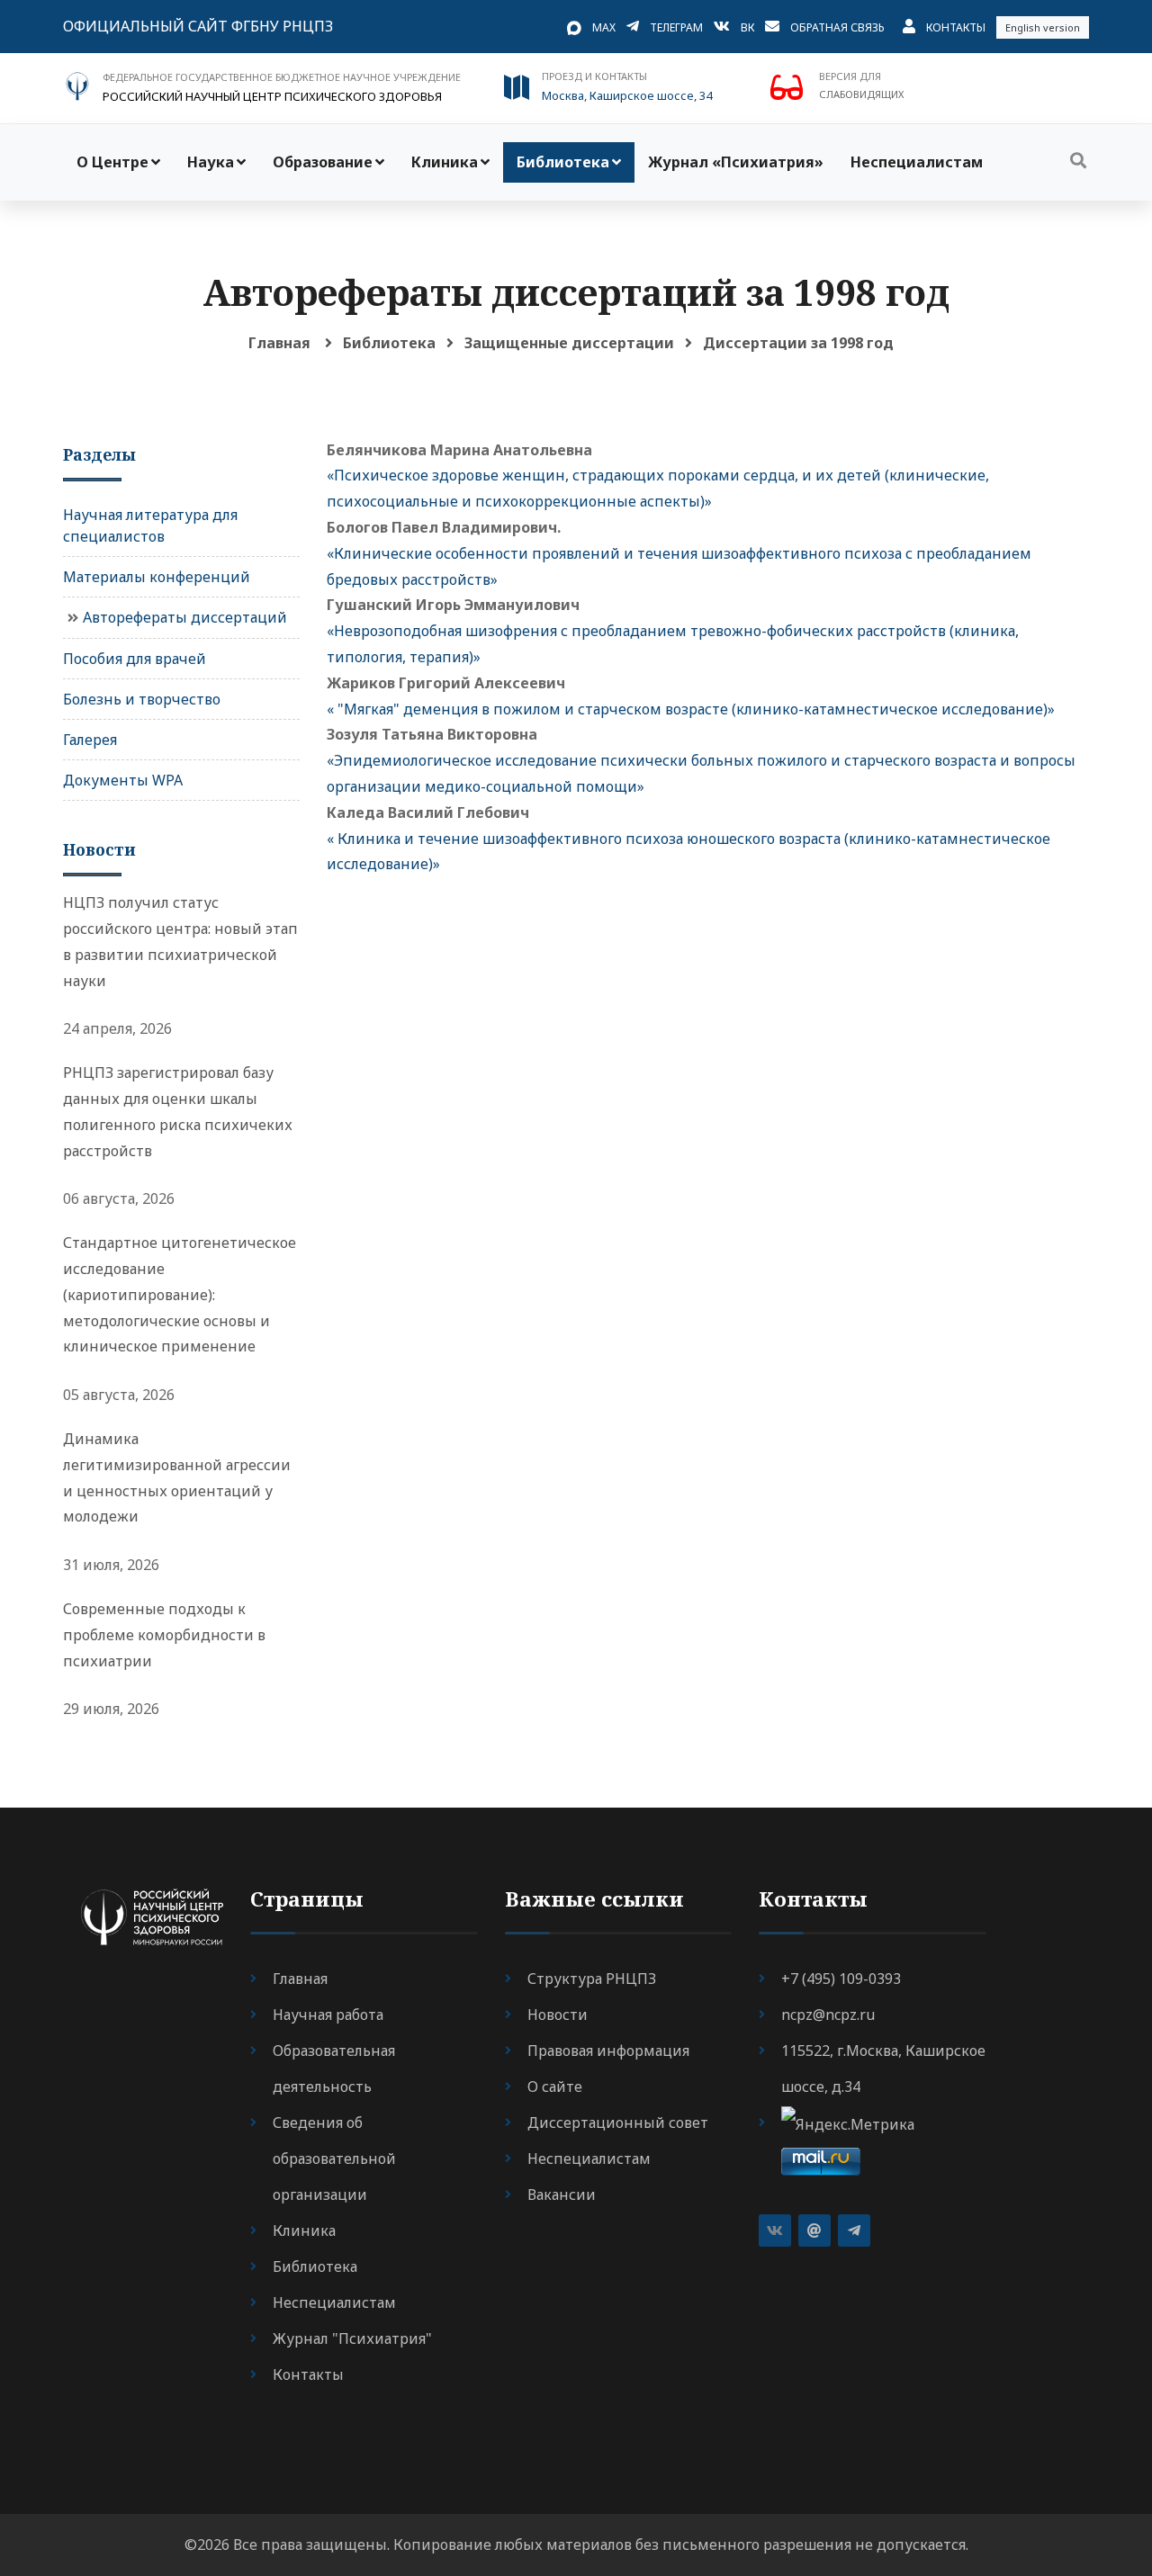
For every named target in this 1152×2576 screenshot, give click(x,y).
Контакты (956, 27)
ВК (747, 27)
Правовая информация (608, 2051)
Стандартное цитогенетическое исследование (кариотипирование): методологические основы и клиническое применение (180, 1294)
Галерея (90, 740)
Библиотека (563, 162)
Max (604, 27)
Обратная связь (837, 27)
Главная (279, 343)
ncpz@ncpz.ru (828, 2015)
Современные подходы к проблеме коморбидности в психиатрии (164, 1635)
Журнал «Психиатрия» (736, 162)
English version (1043, 27)
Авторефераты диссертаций (185, 617)
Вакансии (562, 2195)
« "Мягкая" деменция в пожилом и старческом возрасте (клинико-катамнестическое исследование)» (691, 709)
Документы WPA (123, 780)
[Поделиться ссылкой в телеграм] (854, 2230)
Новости (558, 2015)
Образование (323, 162)
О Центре (112, 162)
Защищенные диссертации (569, 343)
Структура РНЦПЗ (592, 1979)
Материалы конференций (157, 577)
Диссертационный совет (618, 2123)
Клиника (445, 162)
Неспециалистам (917, 162)
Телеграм (676, 27)
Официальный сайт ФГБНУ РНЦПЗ (198, 26)
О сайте (555, 2087)
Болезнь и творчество (142, 699)
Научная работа (328, 2015)
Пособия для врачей (135, 659)
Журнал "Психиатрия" (352, 2338)
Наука (211, 162)
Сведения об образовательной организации (334, 2159)
